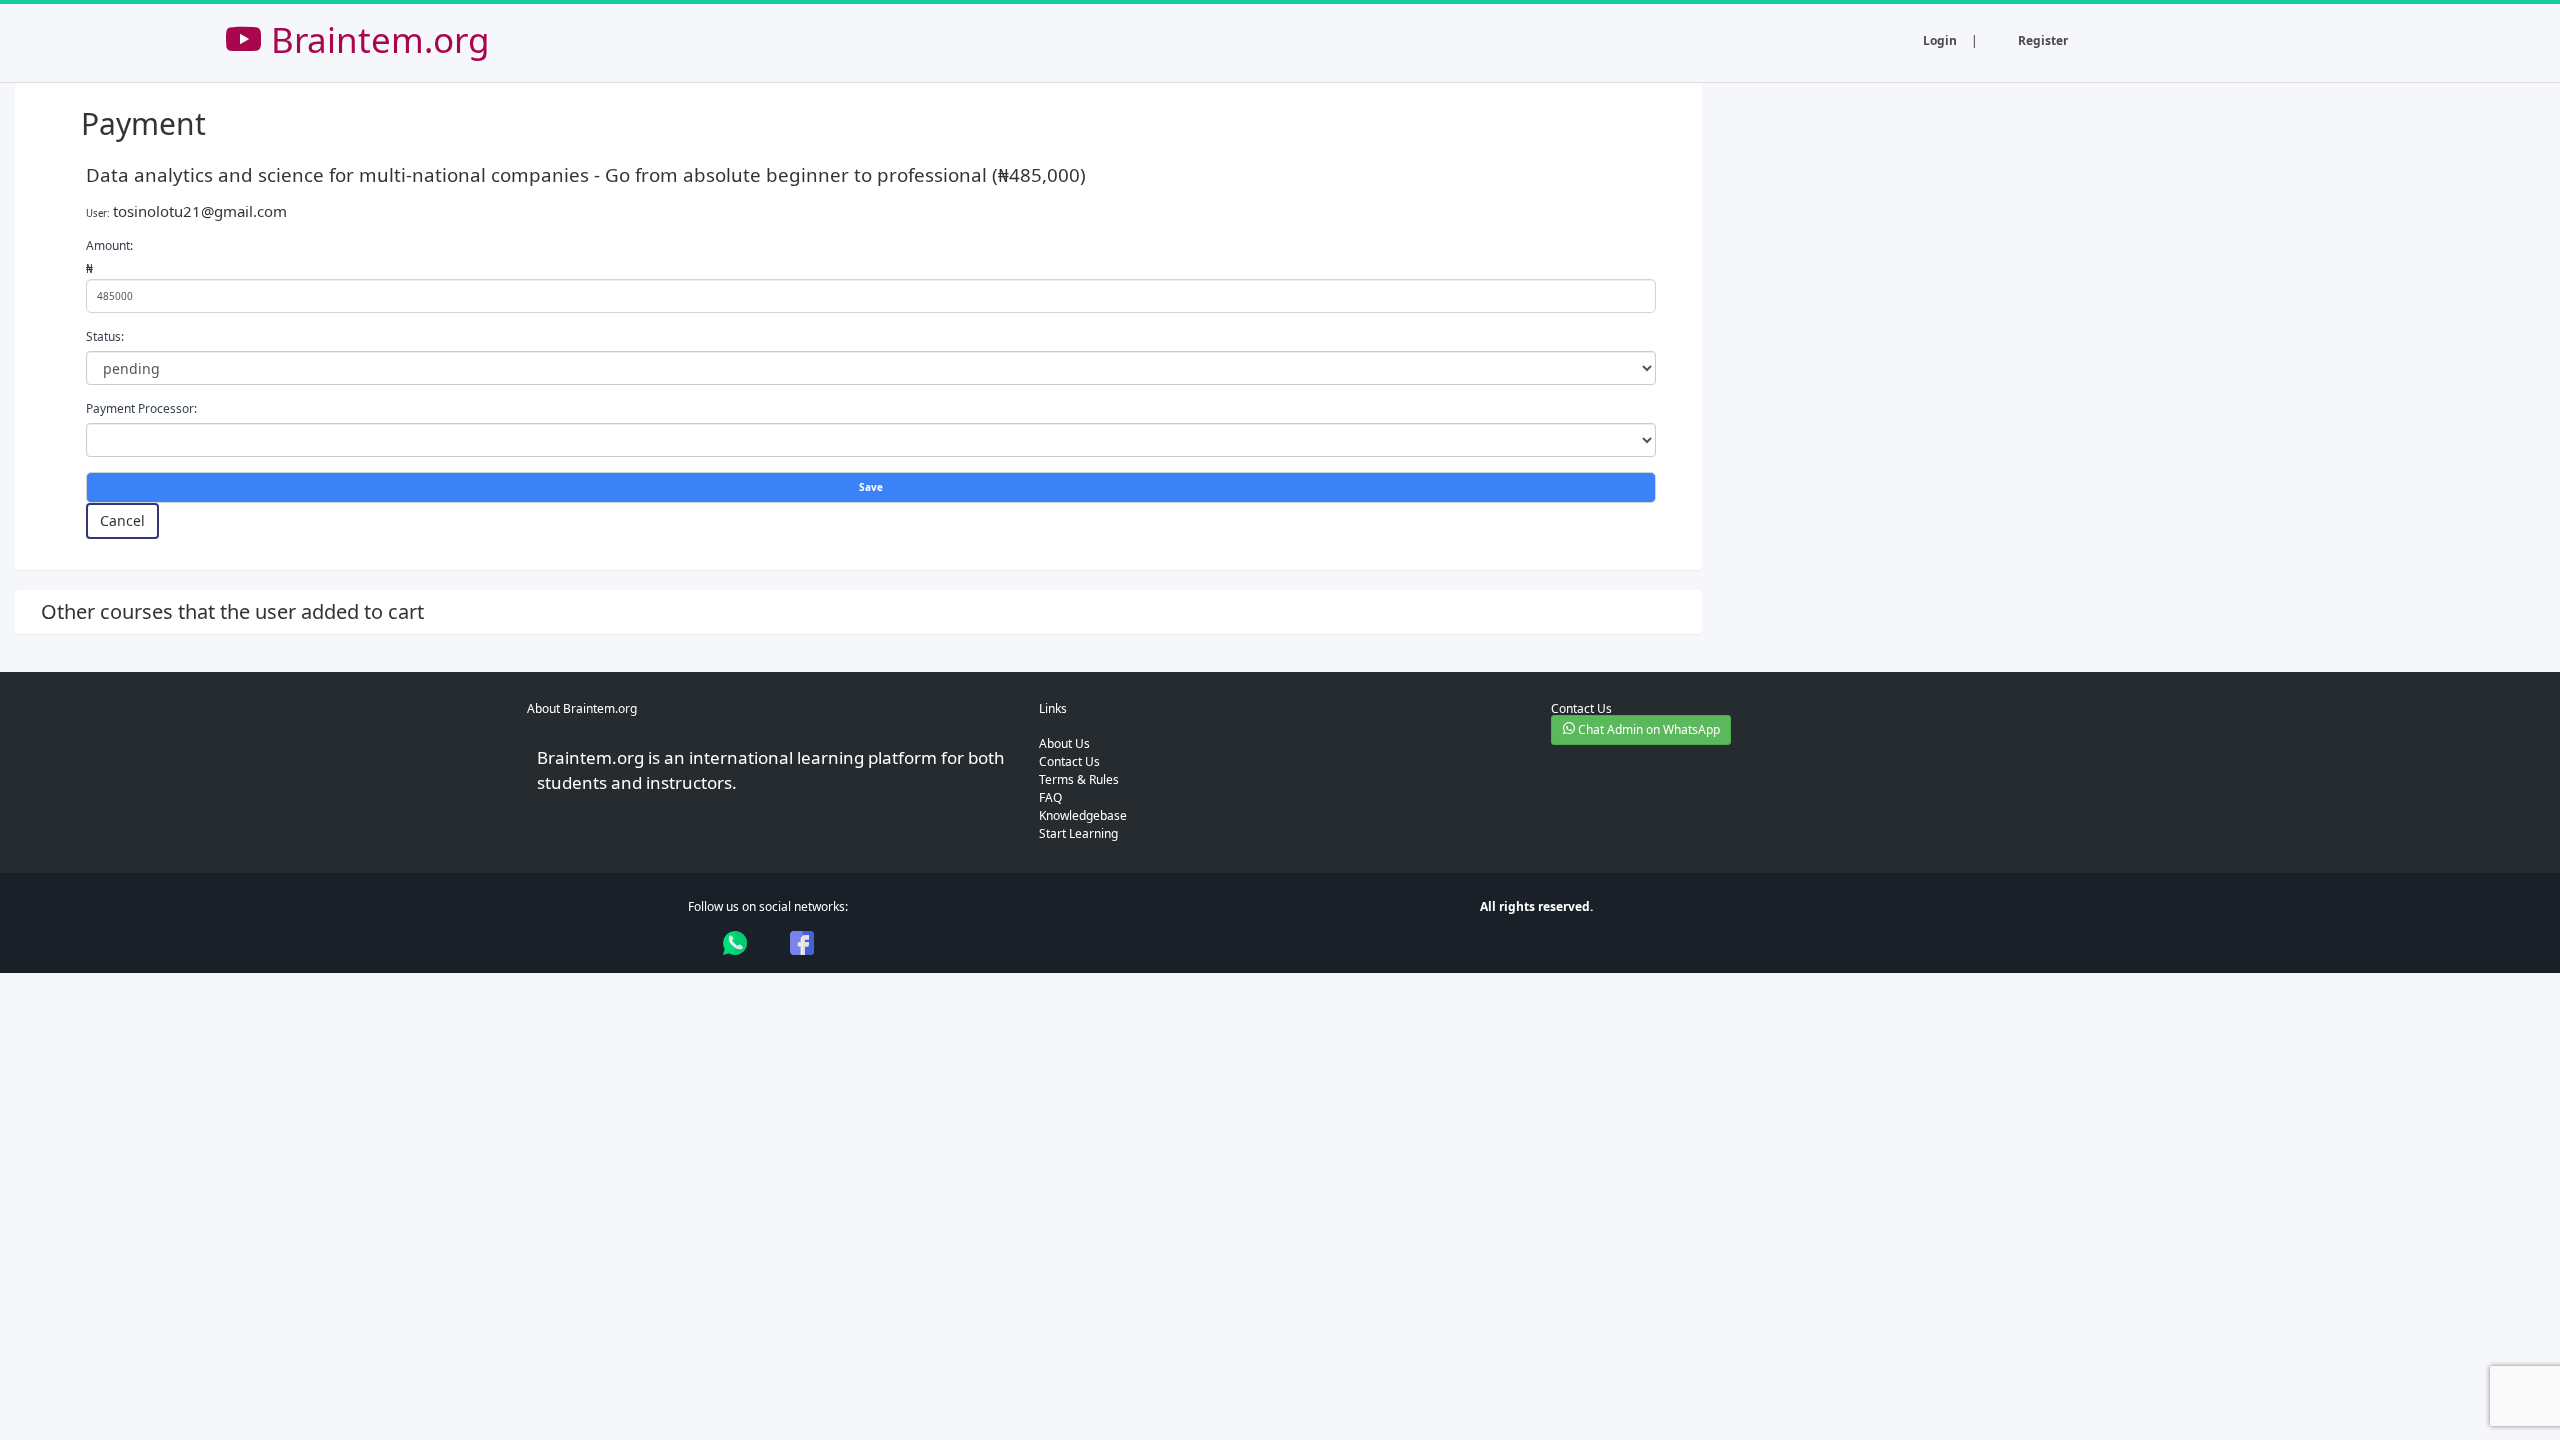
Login (1940, 40)
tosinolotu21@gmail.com (200, 211)
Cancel (122, 520)
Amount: (109, 245)
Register (2043, 40)
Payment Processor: (141, 408)
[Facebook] (802, 943)
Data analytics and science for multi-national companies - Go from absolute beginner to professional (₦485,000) (586, 174)
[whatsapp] (735, 943)
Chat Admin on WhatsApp (1647, 729)
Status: (105, 336)
